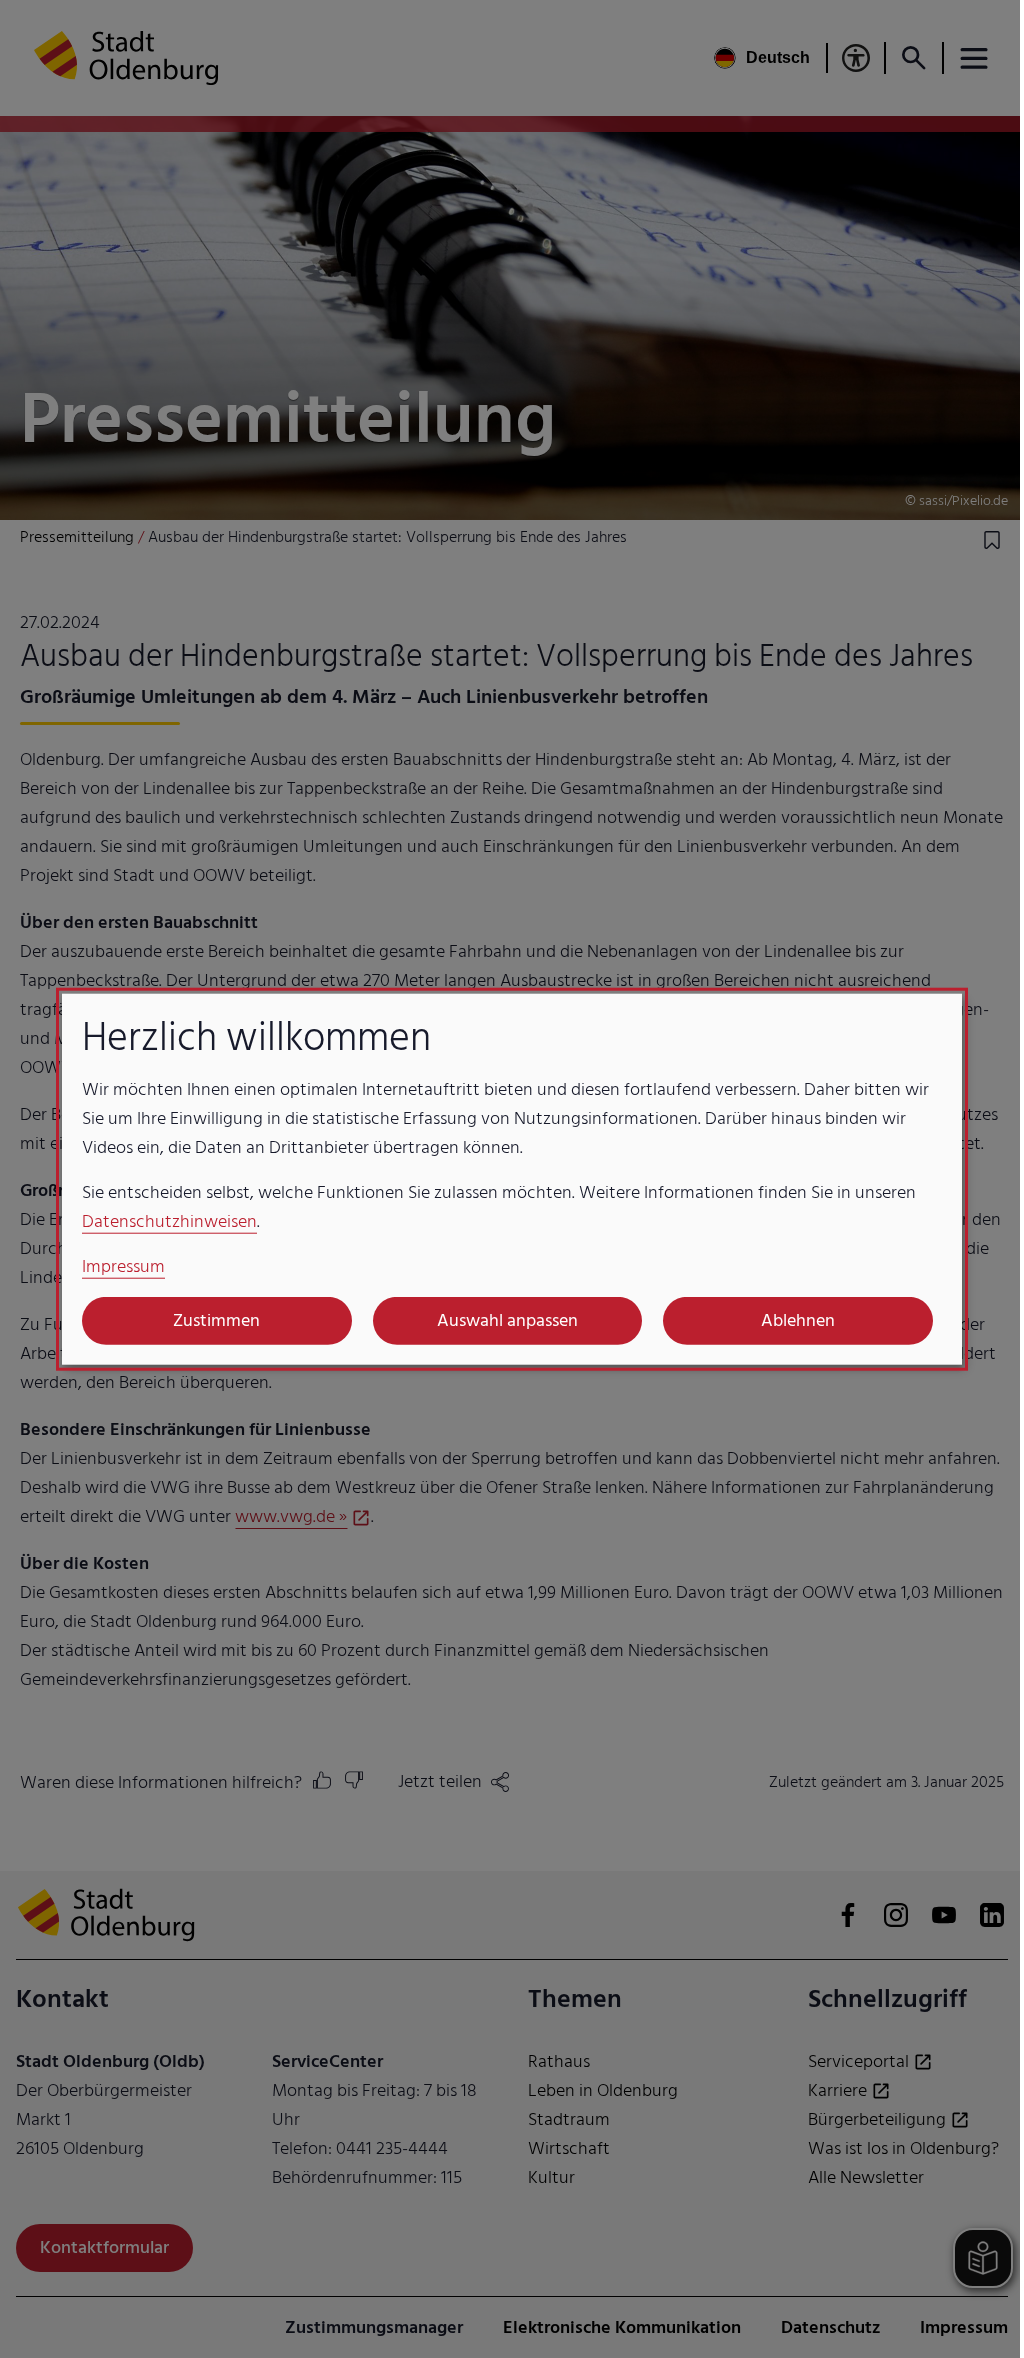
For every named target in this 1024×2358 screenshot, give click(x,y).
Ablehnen (798, 1320)
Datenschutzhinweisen (169, 1220)
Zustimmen (216, 1320)
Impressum (123, 1265)
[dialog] (512, 1179)
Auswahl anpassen (507, 1320)
